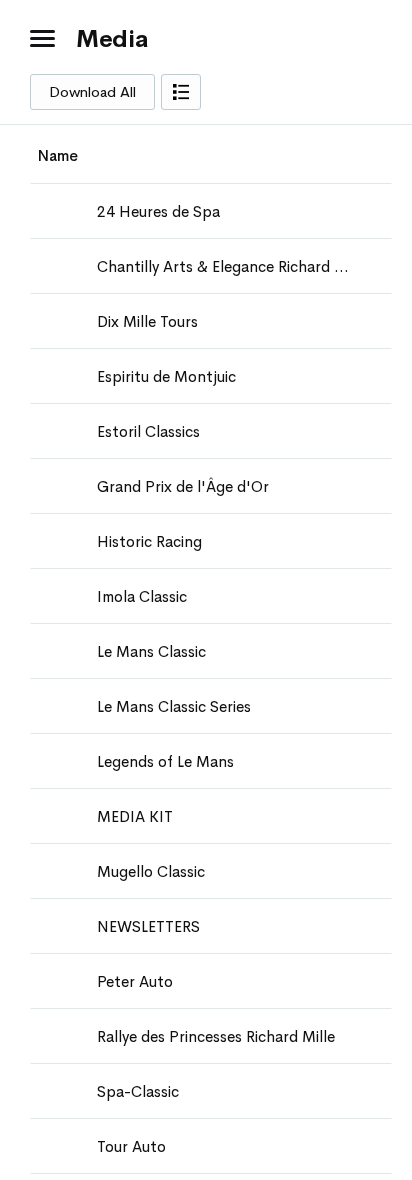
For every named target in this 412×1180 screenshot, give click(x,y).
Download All (92, 92)
